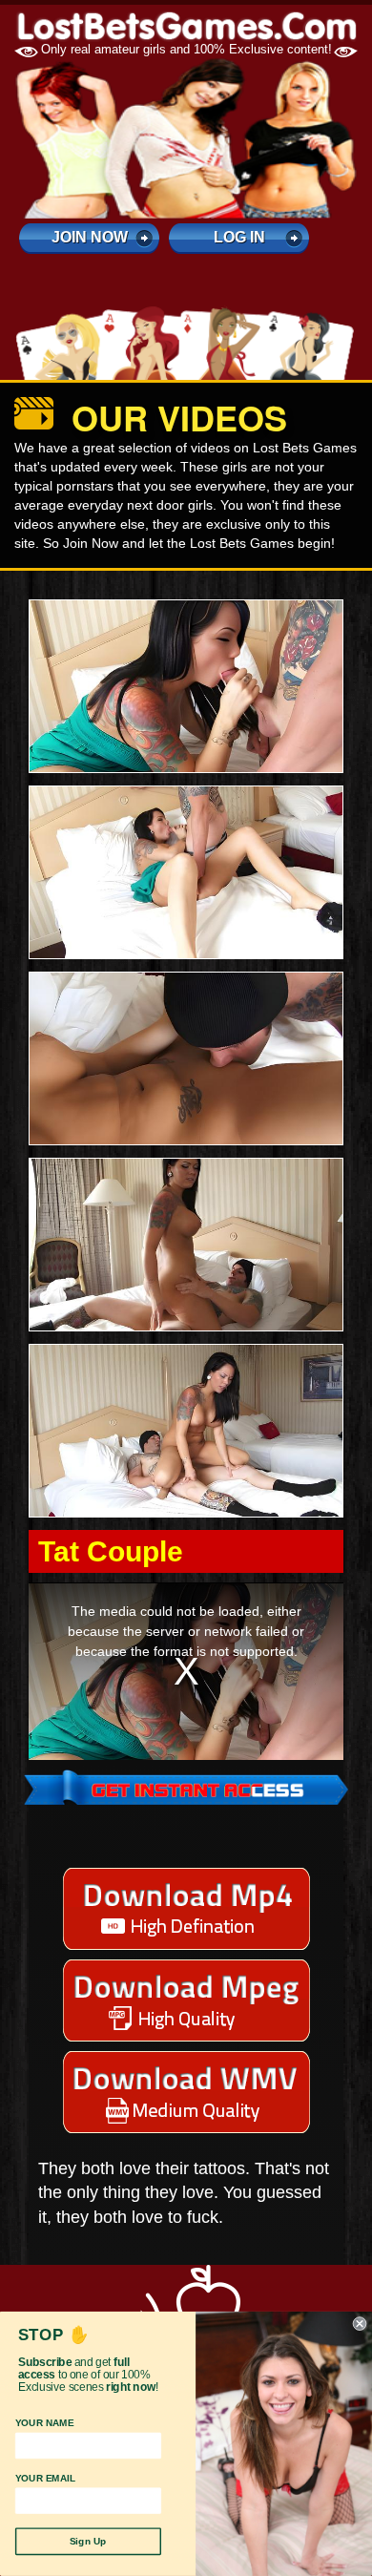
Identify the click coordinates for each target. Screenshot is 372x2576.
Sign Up (88, 2542)
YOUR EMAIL (46, 2479)
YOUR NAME (44, 2423)
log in (239, 237)
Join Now (90, 237)
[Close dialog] (360, 2324)
